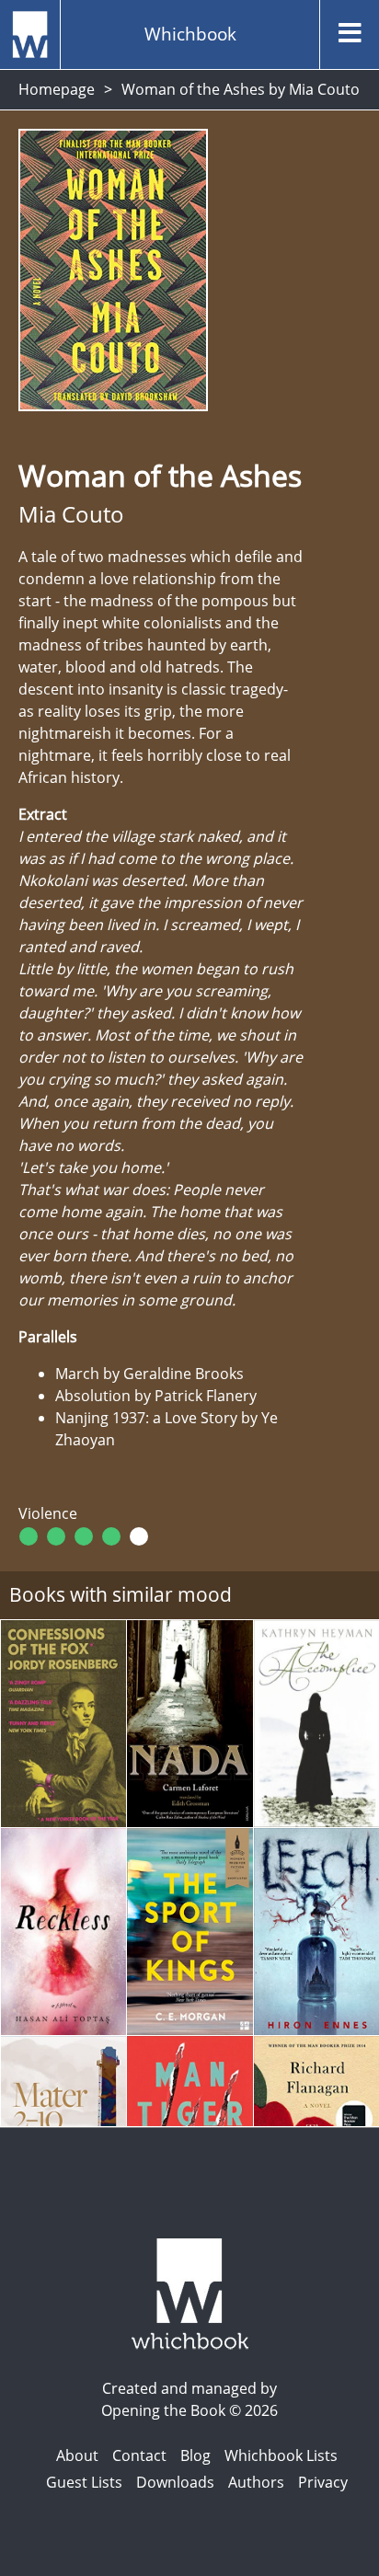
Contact (139, 2455)
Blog (195, 2455)
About (77, 2455)
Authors (256, 2482)
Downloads (175, 2482)
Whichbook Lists (281, 2455)
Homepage (57, 89)
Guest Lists (84, 2482)
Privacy (323, 2482)
